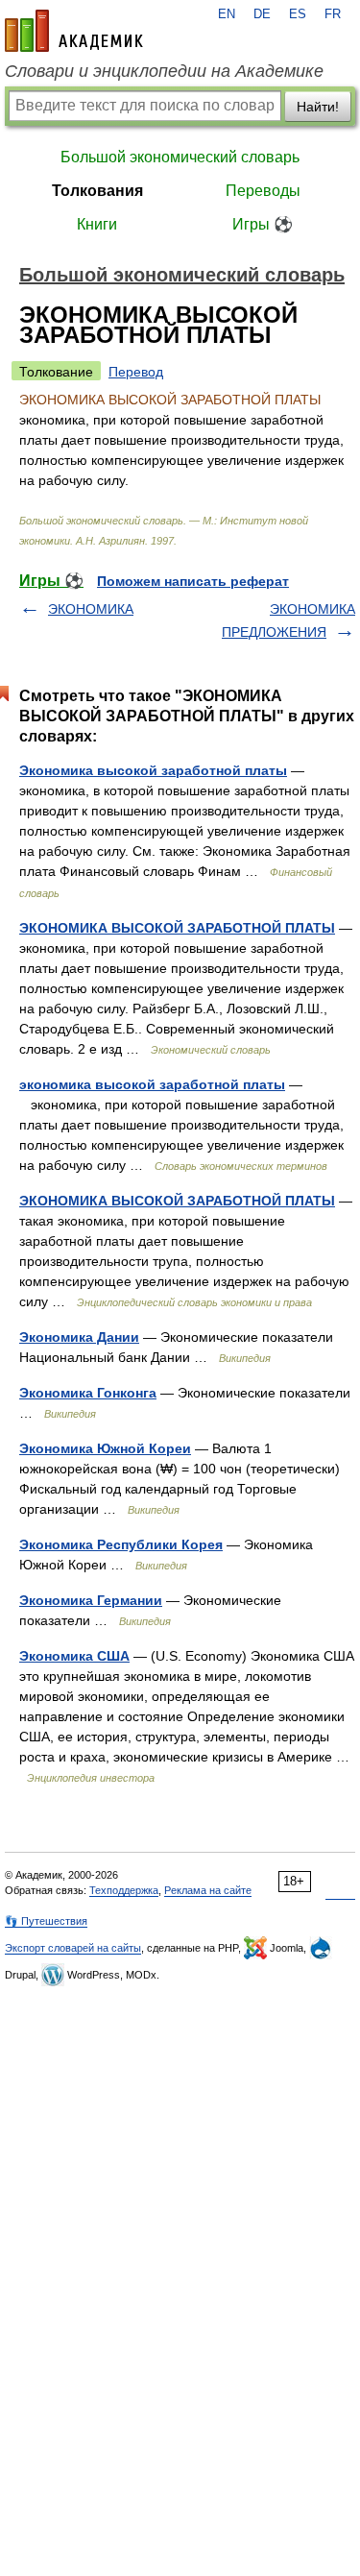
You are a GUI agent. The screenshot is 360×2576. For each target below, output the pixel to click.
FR (333, 14)
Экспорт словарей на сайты (73, 1948)
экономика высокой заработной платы (152, 1084)
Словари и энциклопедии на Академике (164, 71)
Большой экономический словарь (180, 157)
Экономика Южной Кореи (105, 1448)
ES (298, 14)
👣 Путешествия (46, 1921)
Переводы (263, 191)
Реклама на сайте (208, 1890)
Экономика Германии (91, 1600)
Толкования (97, 191)
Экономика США (74, 1656)
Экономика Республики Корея (121, 1544)
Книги (97, 224)
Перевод (136, 372)
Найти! (318, 107)
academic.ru (74, 31)
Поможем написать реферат (193, 581)
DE (262, 14)
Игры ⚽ (263, 224)
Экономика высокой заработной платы (153, 770)
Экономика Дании (79, 1337)
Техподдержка (124, 1890)
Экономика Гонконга (88, 1393)
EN (227, 14)
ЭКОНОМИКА (91, 609)
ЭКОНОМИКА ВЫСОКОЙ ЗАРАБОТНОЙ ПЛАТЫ (177, 928)
